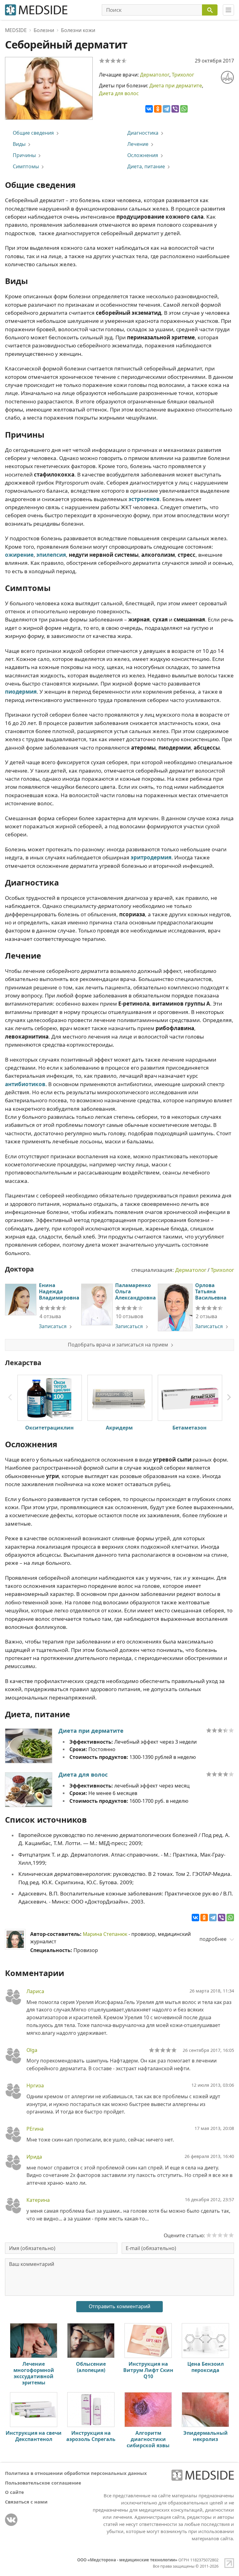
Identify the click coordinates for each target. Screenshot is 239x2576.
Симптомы (26, 166)
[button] (229, 1397)
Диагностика (143, 133)
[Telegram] (166, 109)
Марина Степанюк (105, 1934)
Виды (19, 144)
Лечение (138, 144)
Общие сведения (33, 133)
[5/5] (124, 61)
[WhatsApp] (184, 109)
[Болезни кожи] (227, 77)
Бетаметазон (190, 1428)
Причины (24, 155)
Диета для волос (119, 93)
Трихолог (183, 75)
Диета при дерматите (176, 86)
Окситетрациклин (49, 1428)
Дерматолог (155, 75)
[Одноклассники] (158, 109)
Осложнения (143, 155)
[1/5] (102, 61)
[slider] (53, 1308)
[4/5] (119, 61)
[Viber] (175, 109)
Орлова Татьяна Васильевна (211, 1291)
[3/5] (113, 61)
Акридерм (119, 1428)
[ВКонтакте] (149, 109)
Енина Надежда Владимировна (59, 1291)
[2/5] (107, 61)
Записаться (53, 1326)
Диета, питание (146, 166)
